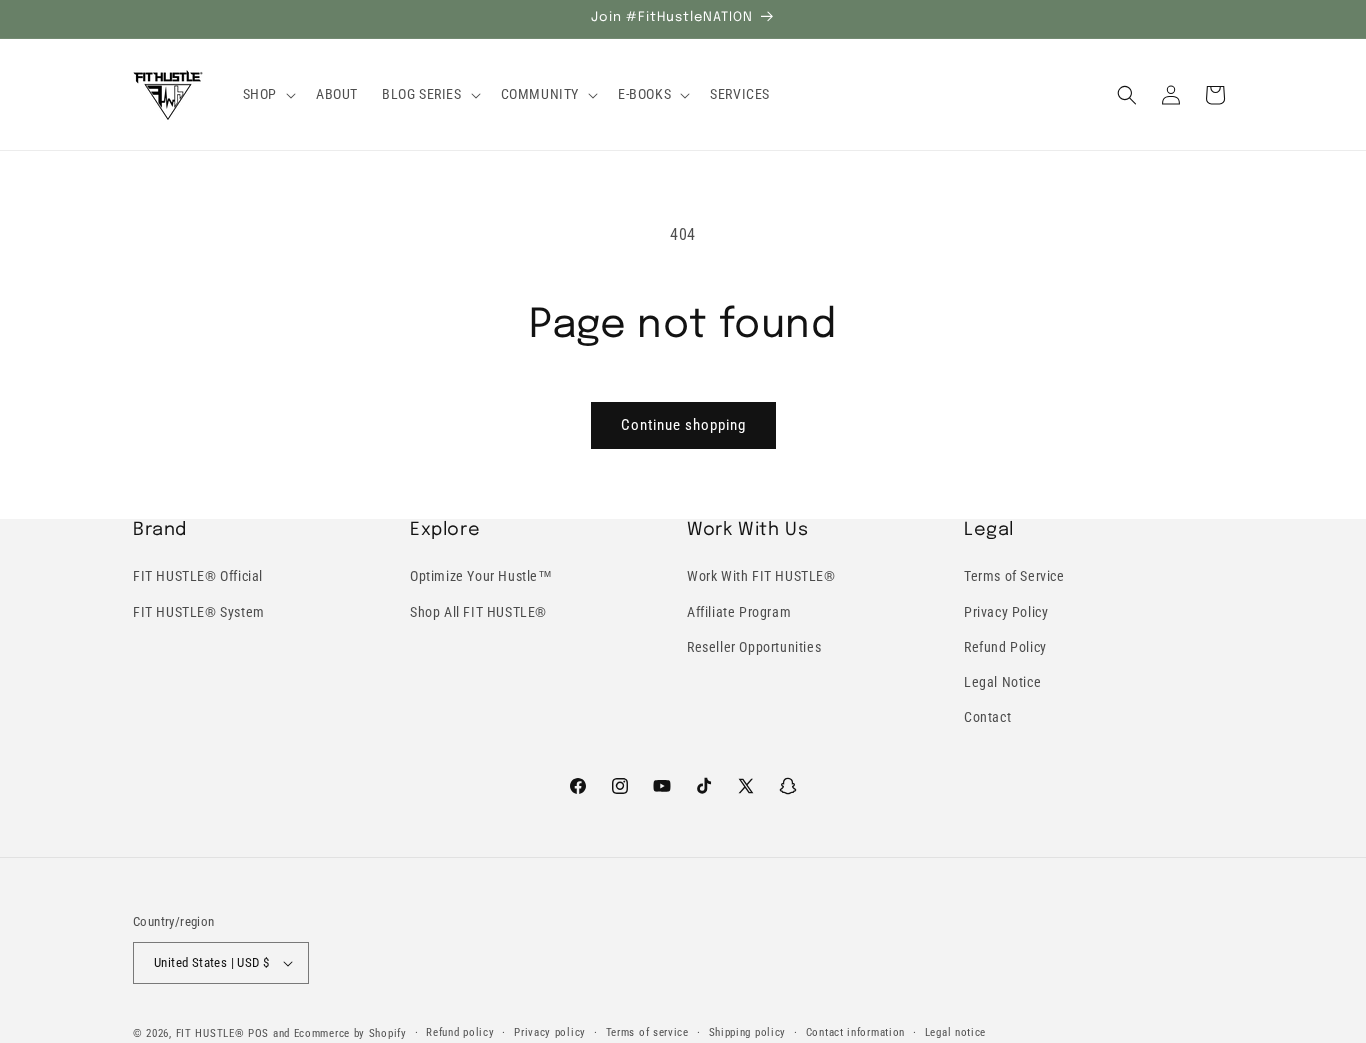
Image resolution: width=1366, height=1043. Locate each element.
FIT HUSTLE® (210, 1033)
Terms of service (647, 1031)
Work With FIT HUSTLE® (761, 576)
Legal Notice (1002, 682)
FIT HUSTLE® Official (198, 576)
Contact (987, 717)
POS (258, 1033)
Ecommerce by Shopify (350, 1033)
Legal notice (955, 1031)
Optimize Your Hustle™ (481, 576)
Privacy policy (550, 1031)
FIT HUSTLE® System (199, 611)
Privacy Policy (1006, 611)
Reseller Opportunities (754, 647)
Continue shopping (683, 425)
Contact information (855, 1031)
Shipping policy (748, 1031)
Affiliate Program (739, 611)
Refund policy (460, 1031)
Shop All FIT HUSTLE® (478, 611)
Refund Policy (1005, 647)
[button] (267, 94)
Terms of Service (1014, 576)
